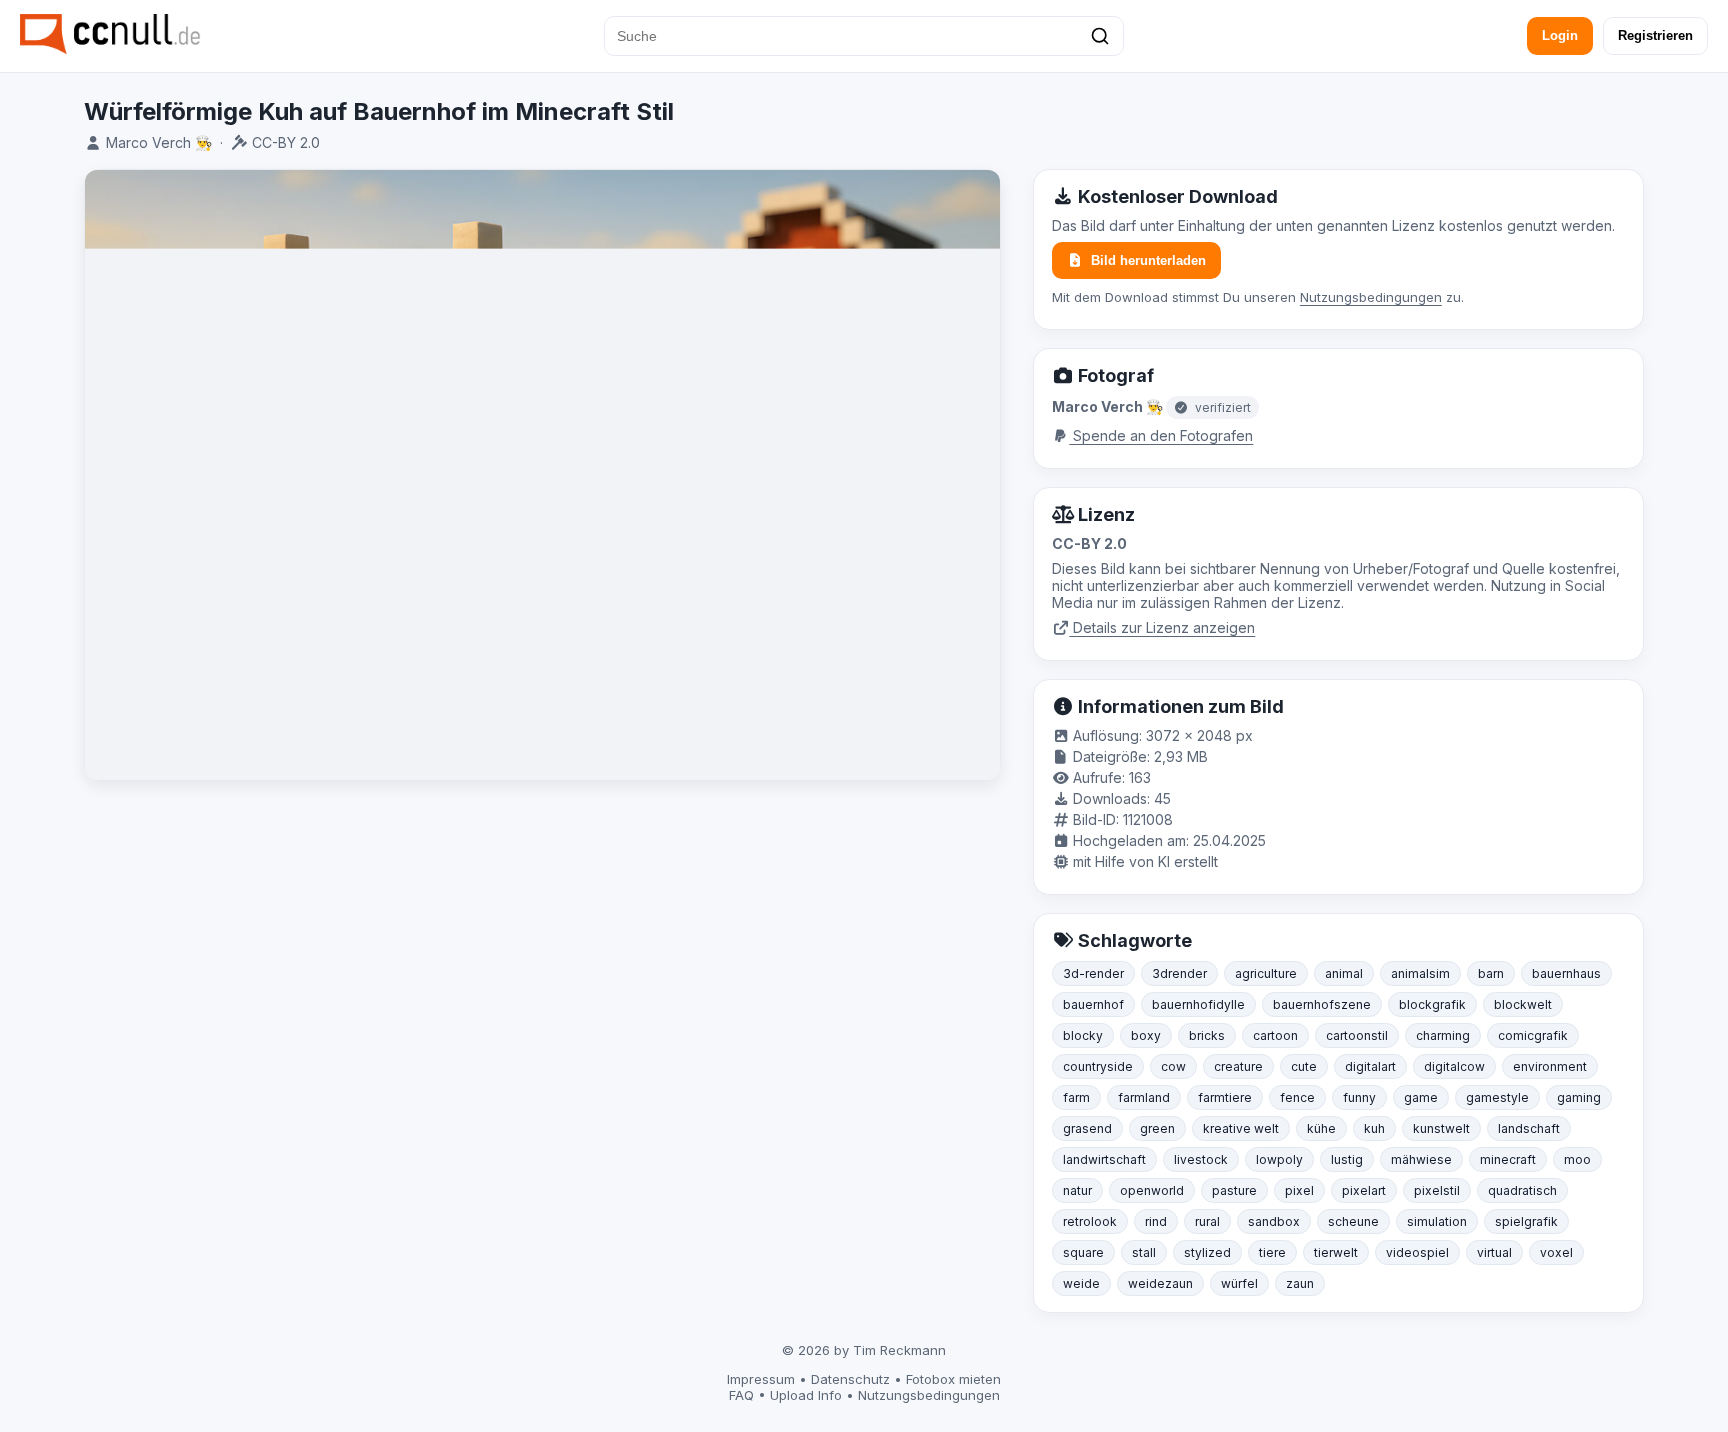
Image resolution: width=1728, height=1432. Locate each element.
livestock (1201, 1159)
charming (1443, 1035)
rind (1156, 1221)
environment (1550, 1066)
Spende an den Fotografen (1161, 435)
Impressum (761, 1379)
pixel (1299, 1190)
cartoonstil (1357, 1035)
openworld (1152, 1190)
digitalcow (1454, 1066)
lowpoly (1279, 1159)
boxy (1146, 1035)
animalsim (1420, 973)
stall (1144, 1252)
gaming (1579, 1097)
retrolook (1090, 1221)
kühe (1321, 1128)
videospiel (1417, 1252)
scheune (1353, 1221)
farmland (1144, 1097)
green (1157, 1128)
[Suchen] (1100, 36)
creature (1238, 1066)
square (1083, 1252)
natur (1077, 1190)
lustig (1347, 1159)
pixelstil (1437, 1190)
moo (1577, 1159)
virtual (1494, 1252)
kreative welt (1241, 1128)
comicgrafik (1533, 1035)
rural (1207, 1221)
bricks (1207, 1035)
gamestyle (1497, 1097)
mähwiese (1421, 1159)
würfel (1239, 1283)
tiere (1272, 1252)
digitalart (1370, 1066)
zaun (1300, 1283)
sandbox (1274, 1221)
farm (1076, 1097)
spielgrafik (1526, 1221)
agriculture (1266, 973)
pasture (1234, 1190)
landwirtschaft (1104, 1159)
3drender (1179, 973)
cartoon (1275, 1035)
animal (1344, 973)
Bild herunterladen (1148, 260)
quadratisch (1522, 1190)
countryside (1098, 1066)
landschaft (1529, 1128)
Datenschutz (850, 1379)
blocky (1083, 1035)
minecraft (1508, 1159)
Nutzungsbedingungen (1371, 297)
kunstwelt (1441, 1128)
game (1421, 1097)
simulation (1437, 1221)
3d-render (1093, 973)
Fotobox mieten (953, 1379)
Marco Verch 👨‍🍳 (159, 142)
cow (1173, 1066)
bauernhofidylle (1198, 1004)
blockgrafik (1432, 1004)
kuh (1374, 1128)
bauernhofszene (1322, 1004)
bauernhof (1093, 1004)
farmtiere (1225, 1097)
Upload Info (806, 1395)
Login (1560, 35)
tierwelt (1336, 1252)
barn (1491, 973)
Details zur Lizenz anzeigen (1162, 627)
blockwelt (1523, 1004)
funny (1359, 1097)
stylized (1207, 1252)
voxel (1556, 1252)
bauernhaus (1566, 973)
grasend (1087, 1128)
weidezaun (1160, 1283)
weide (1081, 1283)
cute (1304, 1066)
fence (1297, 1097)
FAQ (741, 1395)
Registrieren (1655, 35)
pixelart (1364, 1190)
